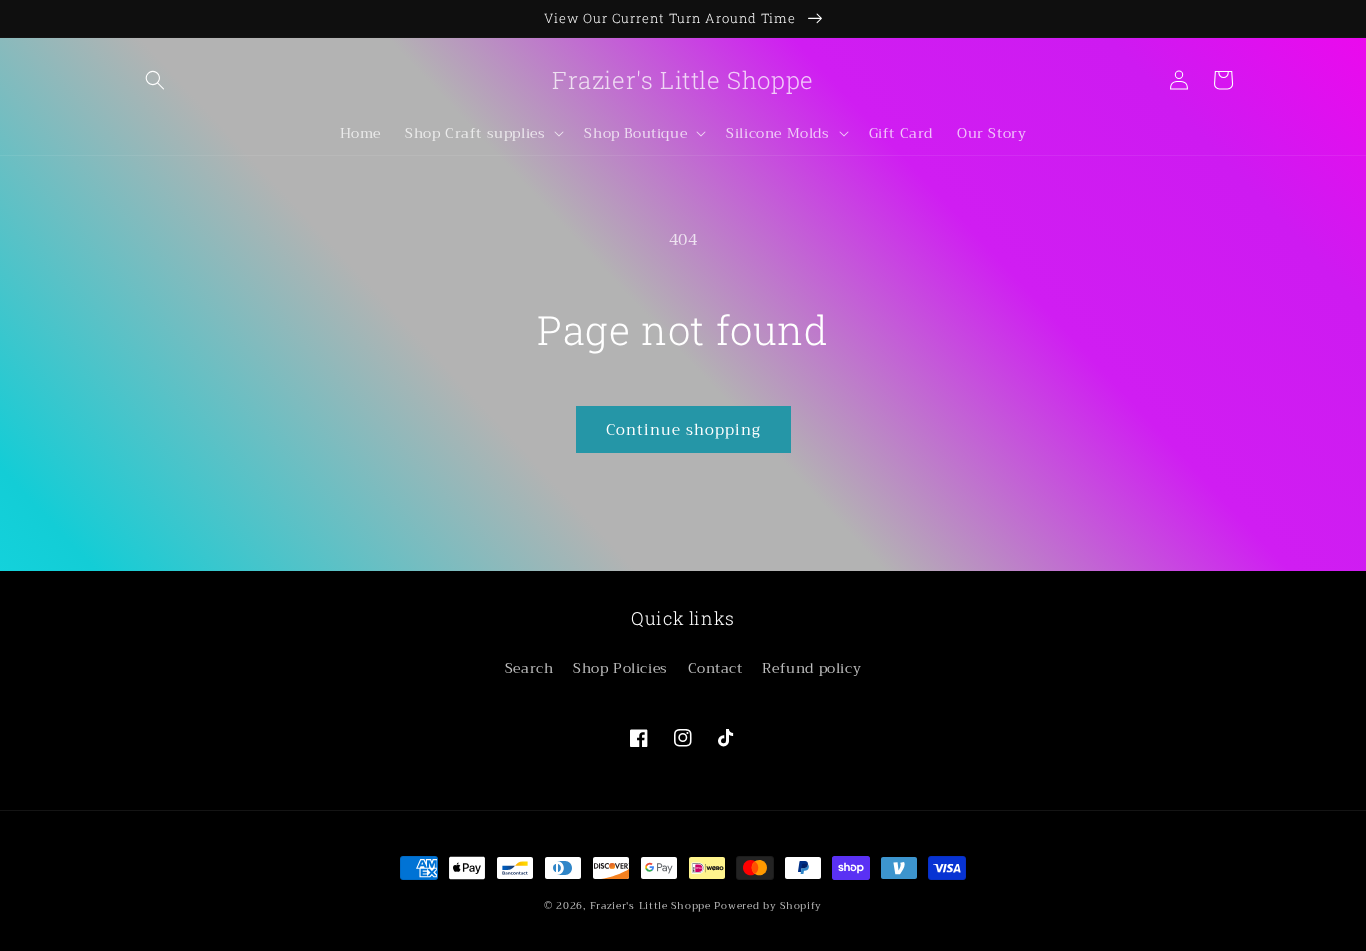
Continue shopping (683, 430)
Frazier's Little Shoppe (650, 905)
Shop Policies (620, 668)
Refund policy (811, 668)
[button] (155, 80)
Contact (715, 668)
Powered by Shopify (768, 905)
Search (529, 668)
